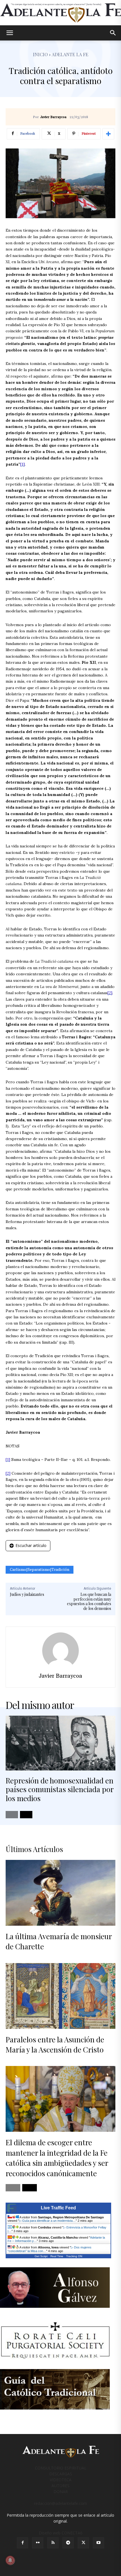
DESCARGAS (61, 2474)
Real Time (57, 2256)
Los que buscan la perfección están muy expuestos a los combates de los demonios (89, 1601)
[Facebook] (23, 2543)
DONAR (61, 2492)
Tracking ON (74, 2256)
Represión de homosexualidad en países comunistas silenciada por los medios (60, 1789)
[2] (110, 993)
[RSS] (53, 2543)
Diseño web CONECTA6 (61, 2533)
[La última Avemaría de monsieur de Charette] (60, 1893)
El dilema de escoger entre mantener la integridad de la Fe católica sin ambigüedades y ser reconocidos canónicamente (57, 2158)
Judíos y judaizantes (27, 1594)
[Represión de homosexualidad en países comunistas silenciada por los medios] (60, 1743)
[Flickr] (38, 2543)
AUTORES (60, 2486)
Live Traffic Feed (58, 2208)
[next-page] (26, 1815)
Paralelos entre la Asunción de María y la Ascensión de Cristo (55, 2044)
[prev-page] (12, 1815)
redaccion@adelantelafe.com (60, 2503)
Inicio (40, 54)
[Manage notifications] (10, 2560)
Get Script (41, 2256)
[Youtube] (98, 2543)
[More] (108, 134)
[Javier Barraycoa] (60, 1651)
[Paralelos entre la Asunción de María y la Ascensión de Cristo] (60, 1996)
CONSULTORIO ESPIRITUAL (61, 2468)
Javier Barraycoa (53, 117)
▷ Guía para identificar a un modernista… (47, 2221)
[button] (10, 33)
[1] (23, 464)
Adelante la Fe (70, 54)
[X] (83, 2543)
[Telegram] (68, 2543)
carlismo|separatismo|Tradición (40, 1570)
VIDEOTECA (61, 2480)
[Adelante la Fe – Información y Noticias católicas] (60, 13)
